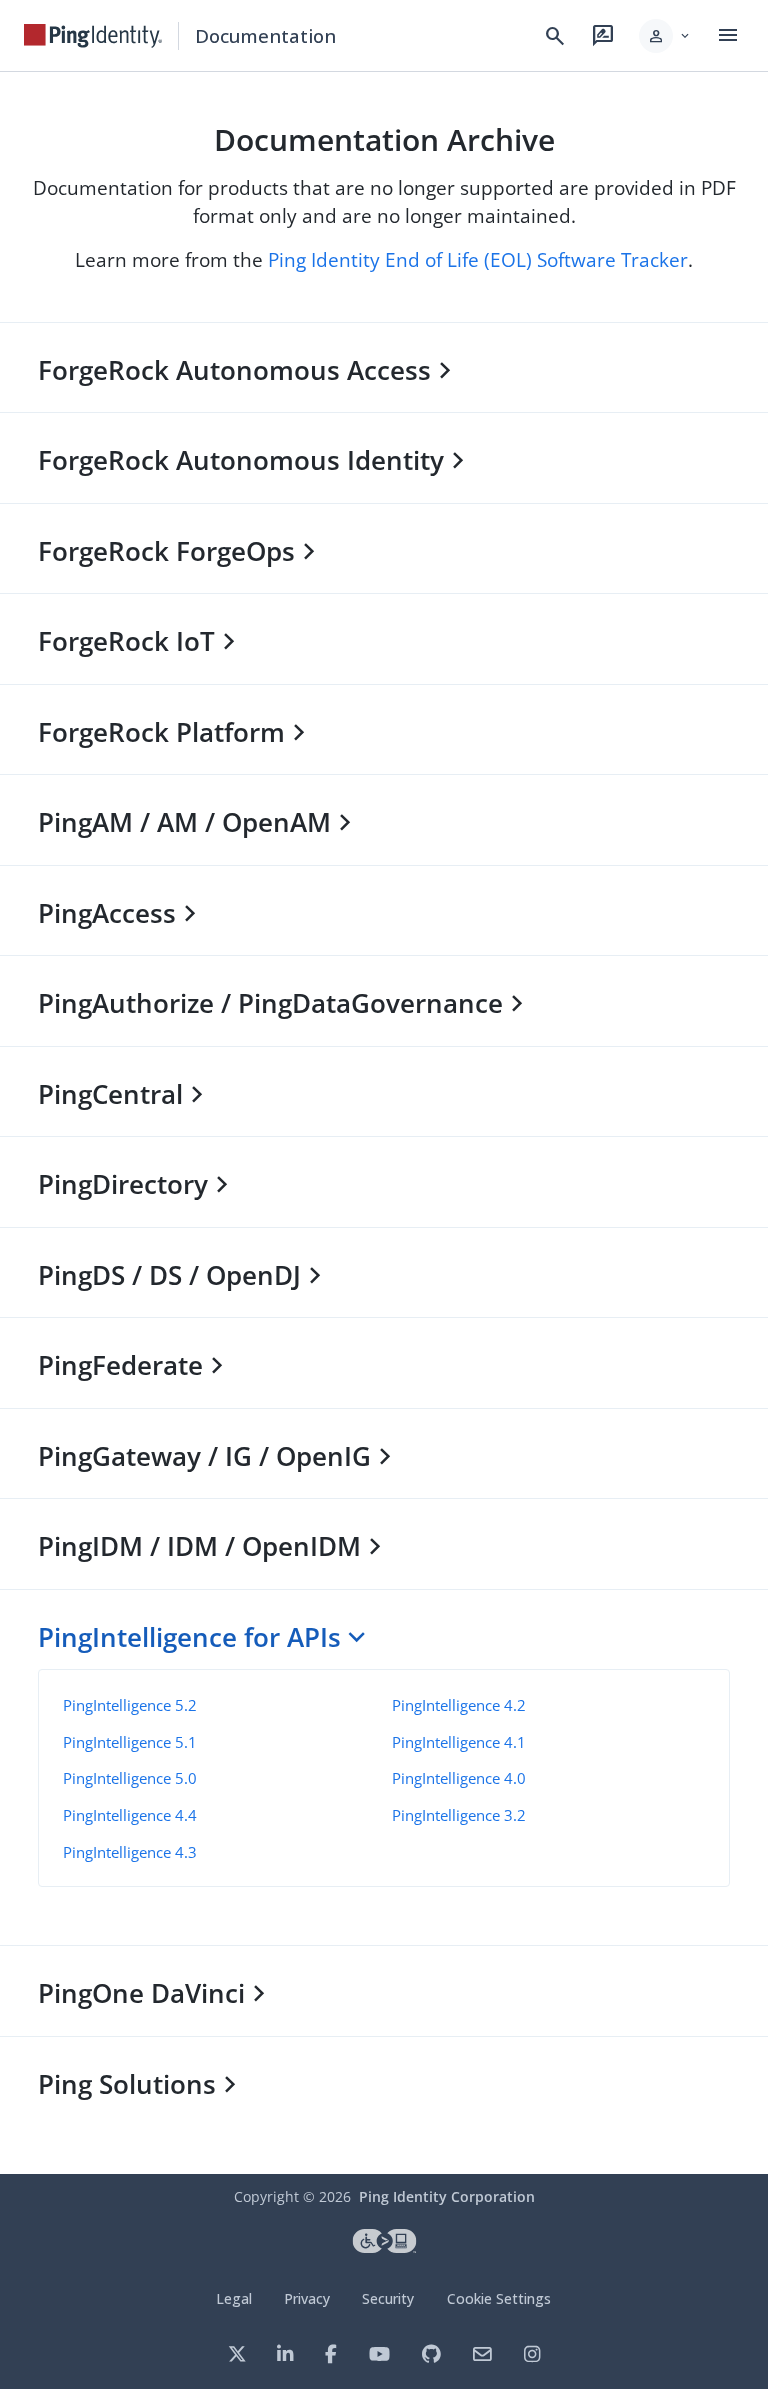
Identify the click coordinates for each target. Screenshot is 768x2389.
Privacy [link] (307, 2298)
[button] (665, 36)
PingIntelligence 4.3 (130, 1852)
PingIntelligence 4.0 (459, 1778)
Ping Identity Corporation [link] (447, 2196)
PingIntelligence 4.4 (130, 1815)
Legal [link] (234, 2298)
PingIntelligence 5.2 (130, 1705)
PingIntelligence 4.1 (459, 1742)
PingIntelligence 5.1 (130, 1742)
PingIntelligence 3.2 (459, 1815)
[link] (93, 36)
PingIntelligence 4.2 (459, 1705)
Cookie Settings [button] (499, 2298)
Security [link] (388, 2298)
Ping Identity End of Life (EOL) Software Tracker (478, 259)
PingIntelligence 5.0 (130, 1778)
